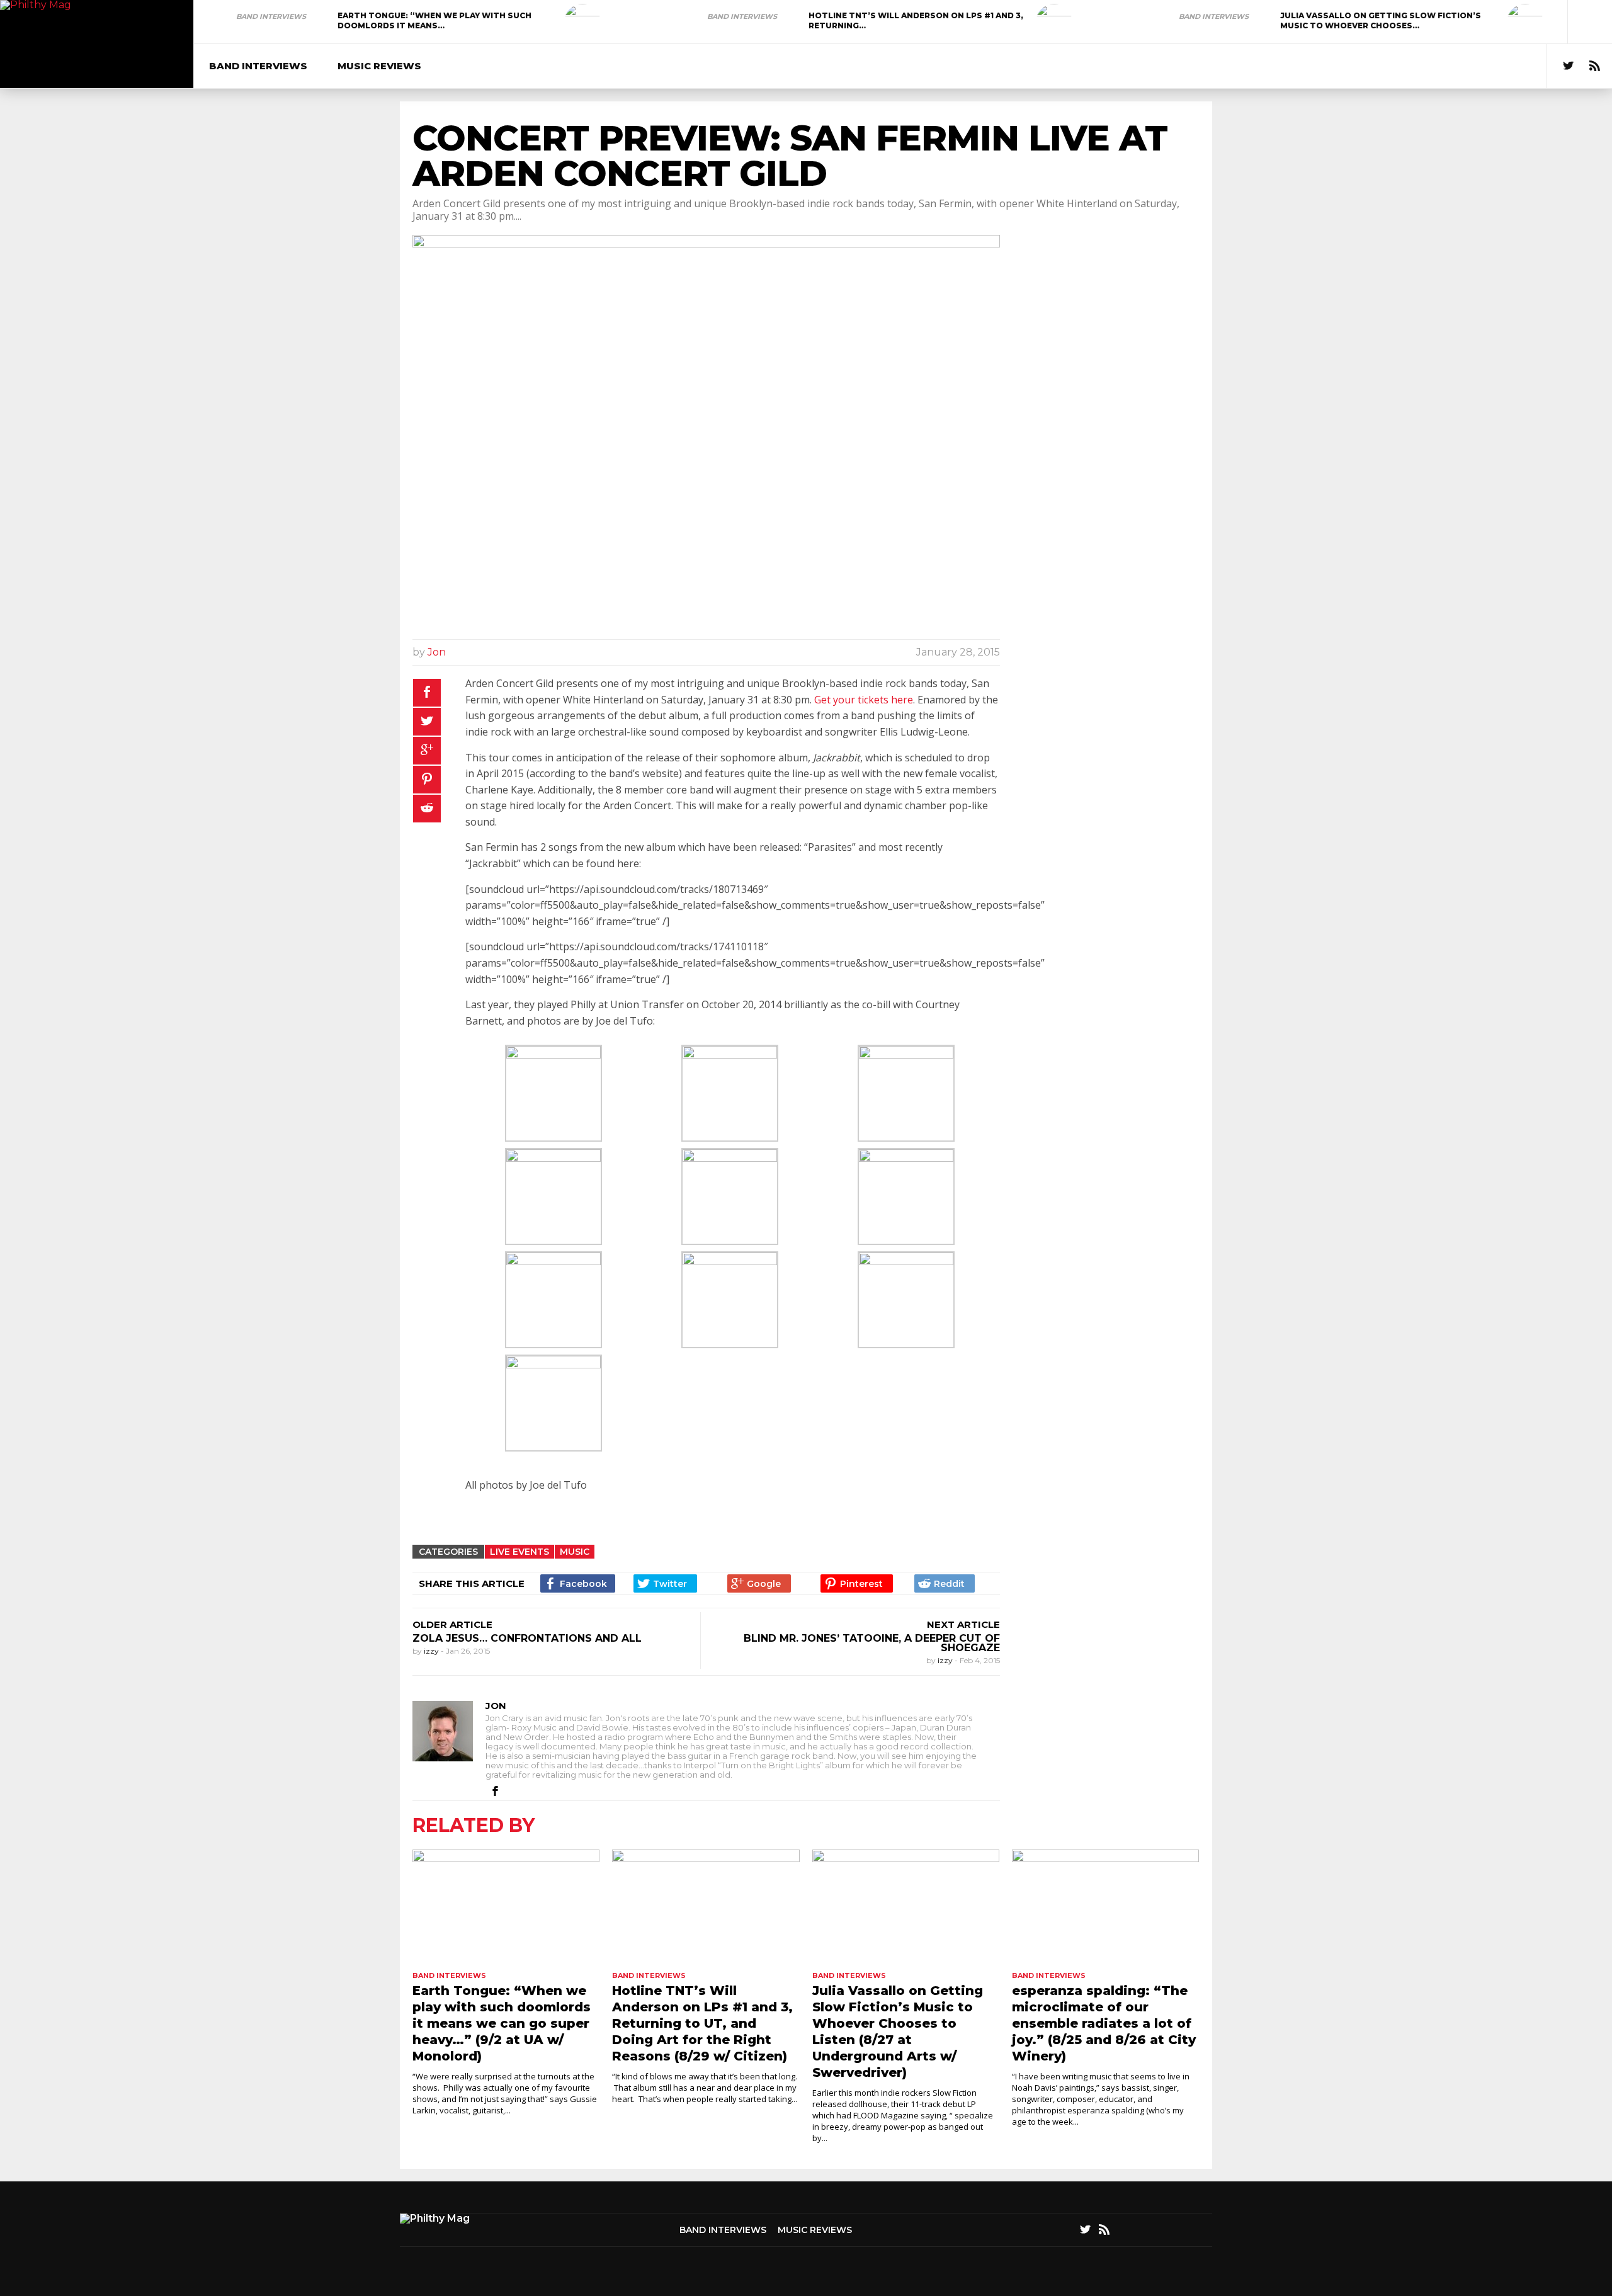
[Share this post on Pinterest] (427, 780)
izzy (432, 1651)
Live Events (519, 1552)
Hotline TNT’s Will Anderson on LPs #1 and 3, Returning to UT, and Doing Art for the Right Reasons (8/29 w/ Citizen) (702, 2023)
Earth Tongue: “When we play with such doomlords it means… (434, 20)
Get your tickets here (864, 700)
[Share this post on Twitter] (427, 722)
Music (575, 1552)
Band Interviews (271, 16)
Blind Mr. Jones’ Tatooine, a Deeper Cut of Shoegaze (872, 1643)
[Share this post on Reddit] (427, 809)
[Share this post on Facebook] (427, 693)
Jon (437, 652)
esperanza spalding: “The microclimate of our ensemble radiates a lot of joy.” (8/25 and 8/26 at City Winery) (1104, 2023)
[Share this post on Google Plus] (427, 751)
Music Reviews (379, 66)
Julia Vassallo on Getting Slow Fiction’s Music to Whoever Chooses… (1381, 20)
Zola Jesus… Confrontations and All (527, 1638)
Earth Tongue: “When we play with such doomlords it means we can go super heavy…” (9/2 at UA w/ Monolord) (502, 2023)
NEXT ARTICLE (963, 1624)
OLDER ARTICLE (452, 1624)
